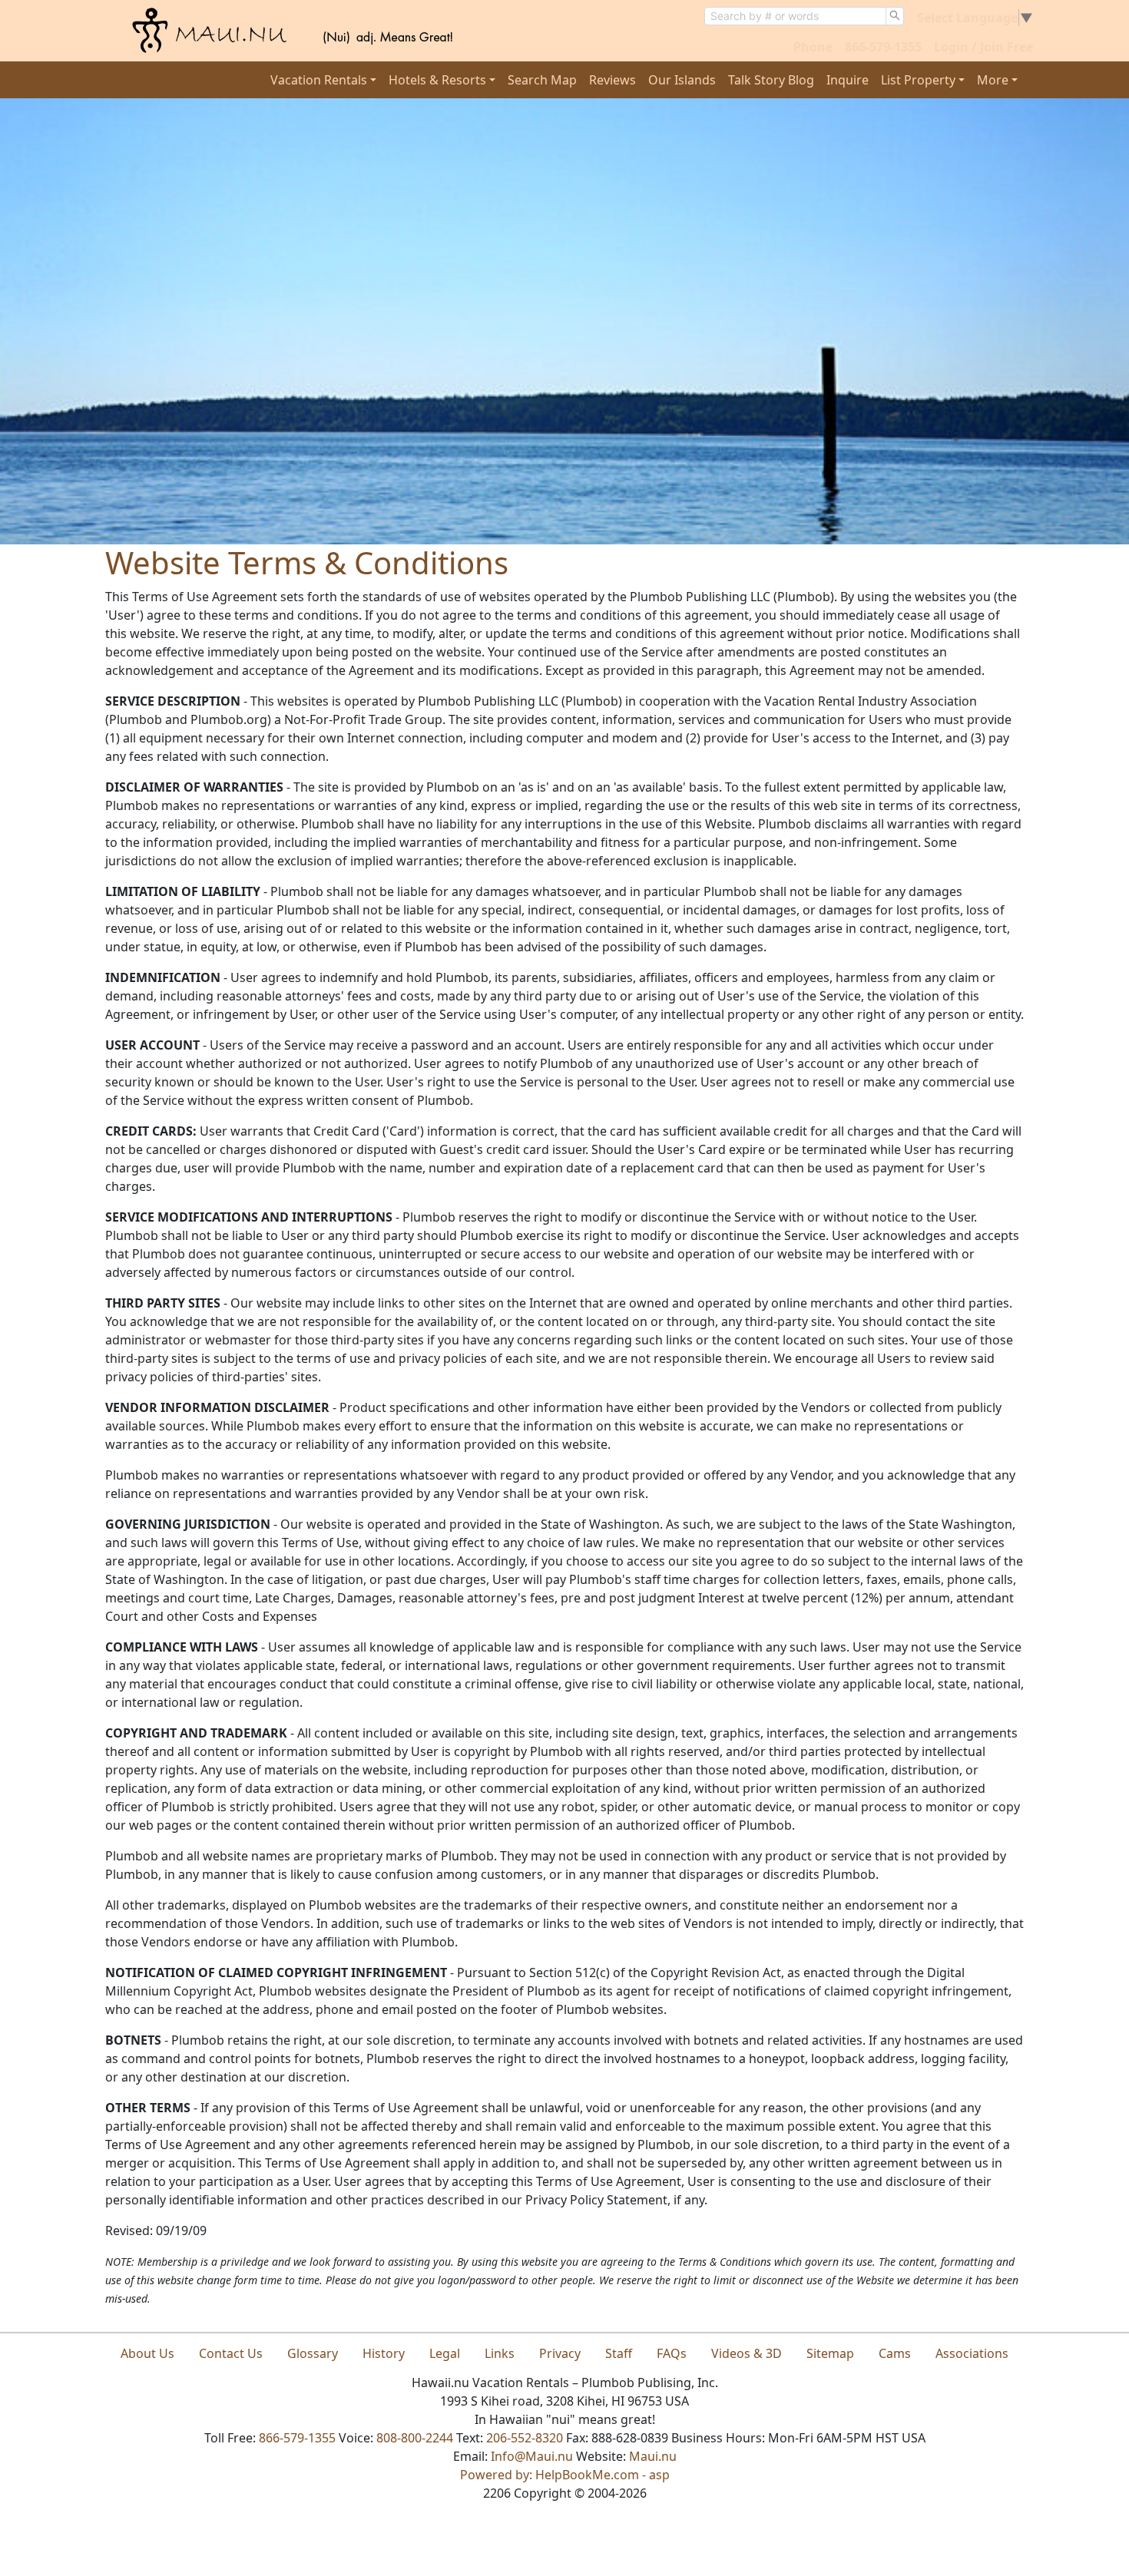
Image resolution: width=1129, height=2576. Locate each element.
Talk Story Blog (771, 80)
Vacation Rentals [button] (319, 80)
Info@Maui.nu (532, 2456)
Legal (445, 2353)
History (384, 2353)
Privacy (560, 2353)
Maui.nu (653, 2456)
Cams (895, 2353)
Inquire (848, 80)
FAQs (672, 2353)
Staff (619, 2353)
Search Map (542, 80)
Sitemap (830, 2353)
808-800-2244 (415, 2438)
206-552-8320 (525, 2438)
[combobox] (795, 16)
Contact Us (231, 2353)
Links (500, 2353)
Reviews (613, 80)
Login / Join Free (983, 47)
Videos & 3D (747, 2353)
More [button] (993, 80)
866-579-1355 (883, 47)
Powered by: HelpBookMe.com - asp (565, 2475)
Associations (972, 2353)
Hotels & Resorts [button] (437, 80)
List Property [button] (918, 80)
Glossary (313, 2353)
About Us (147, 2353)
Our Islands (682, 80)
